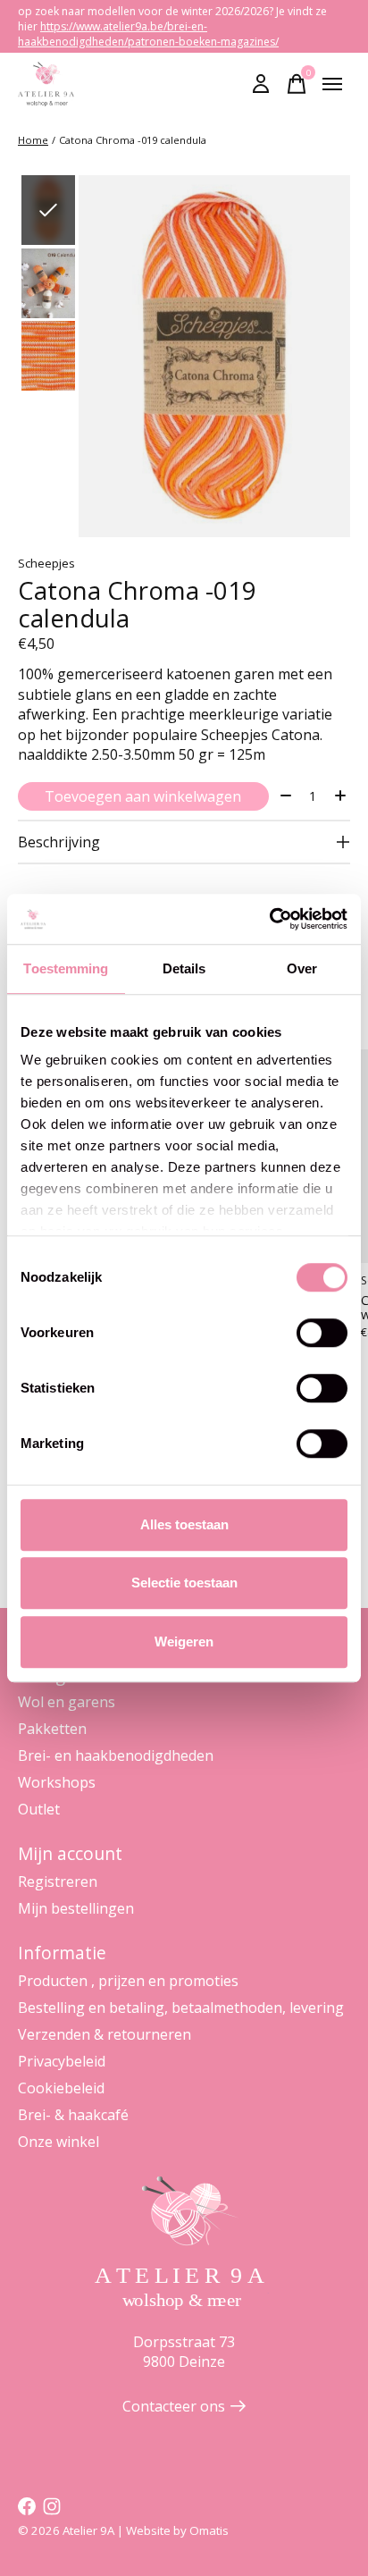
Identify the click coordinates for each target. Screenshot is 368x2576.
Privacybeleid (62, 2061)
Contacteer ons (174, 2406)
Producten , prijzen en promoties (128, 1981)
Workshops (57, 1782)
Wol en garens (67, 1702)
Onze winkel (59, 2142)
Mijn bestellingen (76, 1908)
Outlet (39, 1809)
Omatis (209, 2530)
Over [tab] (302, 968)
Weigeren (184, 1642)
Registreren (58, 1881)
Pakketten (52, 1729)
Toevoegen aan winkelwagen (143, 796)
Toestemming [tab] (66, 968)
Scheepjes (46, 563)
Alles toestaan (184, 1524)
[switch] (322, 1333)
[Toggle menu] (332, 84)
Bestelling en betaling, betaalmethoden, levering (181, 2008)
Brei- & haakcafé (73, 2115)
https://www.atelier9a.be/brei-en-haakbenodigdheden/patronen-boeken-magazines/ (148, 34)
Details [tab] (184, 968)
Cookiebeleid (61, 2088)
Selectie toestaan (184, 1583)
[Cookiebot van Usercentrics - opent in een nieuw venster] (269, 919)
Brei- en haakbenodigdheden (116, 1755)
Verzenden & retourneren (105, 2034)
